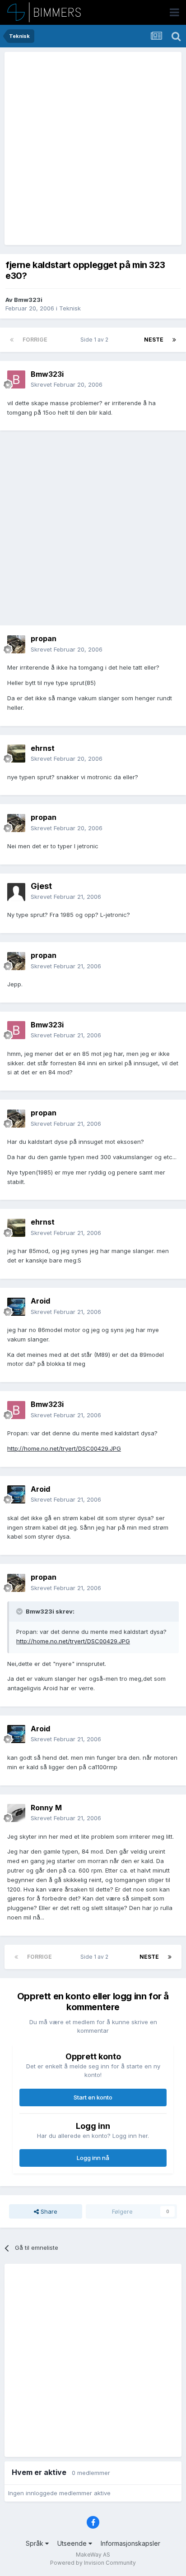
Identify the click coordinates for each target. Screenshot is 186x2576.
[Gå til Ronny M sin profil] (16, 1813)
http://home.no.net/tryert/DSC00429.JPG (64, 1448)
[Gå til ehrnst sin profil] (16, 754)
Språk (35, 2543)
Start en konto (93, 2097)
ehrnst (43, 748)
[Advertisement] (93, 148)
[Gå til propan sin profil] (16, 644)
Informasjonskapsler (130, 2543)
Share (48, 2211)
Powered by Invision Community (93, 2563)
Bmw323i (28, 300)
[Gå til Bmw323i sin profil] (16, 379)
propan (44, 638)
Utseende (73, 2543)
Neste (154, 340)
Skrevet (67, 384)
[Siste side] (174, 340)
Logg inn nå (93, 2158)
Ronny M (46, 1808)
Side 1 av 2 (96, 340)
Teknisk (70, 308)
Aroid (40, 1301)
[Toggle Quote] (20, 1611)
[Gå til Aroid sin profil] (16, 1307)
